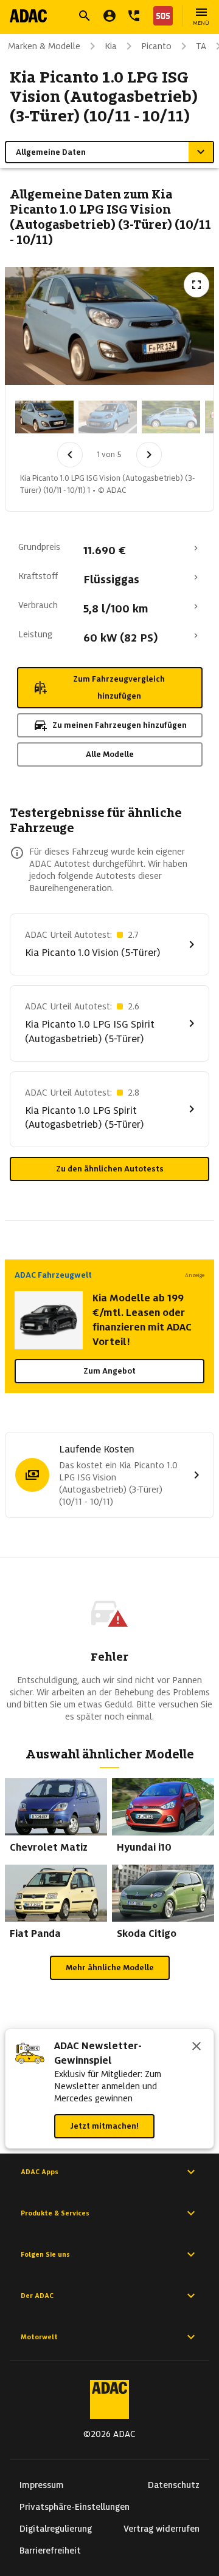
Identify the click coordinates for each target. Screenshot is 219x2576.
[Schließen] (196, 2047)
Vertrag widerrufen (162, 2529)
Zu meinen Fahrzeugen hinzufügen (120, 725)
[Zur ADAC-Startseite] (28, 16)
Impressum (42, 2485)
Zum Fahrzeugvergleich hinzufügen (119, 687)
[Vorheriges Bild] (70, 455)
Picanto (156, 46)
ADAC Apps (40, 2172)
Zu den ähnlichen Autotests (110, 1169)
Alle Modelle (110, 754)
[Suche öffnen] (85, 16)
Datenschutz (174, 2485)
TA (201, 46)
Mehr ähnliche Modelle (110, 1968)
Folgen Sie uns (45, 2254)
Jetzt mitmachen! (104, 2126)
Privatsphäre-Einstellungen (75, 2507)
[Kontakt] (134, 16)
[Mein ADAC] (109, 16)
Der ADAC (37, 2296)
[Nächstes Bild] (149, 455)
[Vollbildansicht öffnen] (196, 285)
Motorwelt (39, 2337)
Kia (111, 46)
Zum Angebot (109, 1371)
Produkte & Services (55, 2213)
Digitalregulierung (56, 2529)
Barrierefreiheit (50, 2551)
